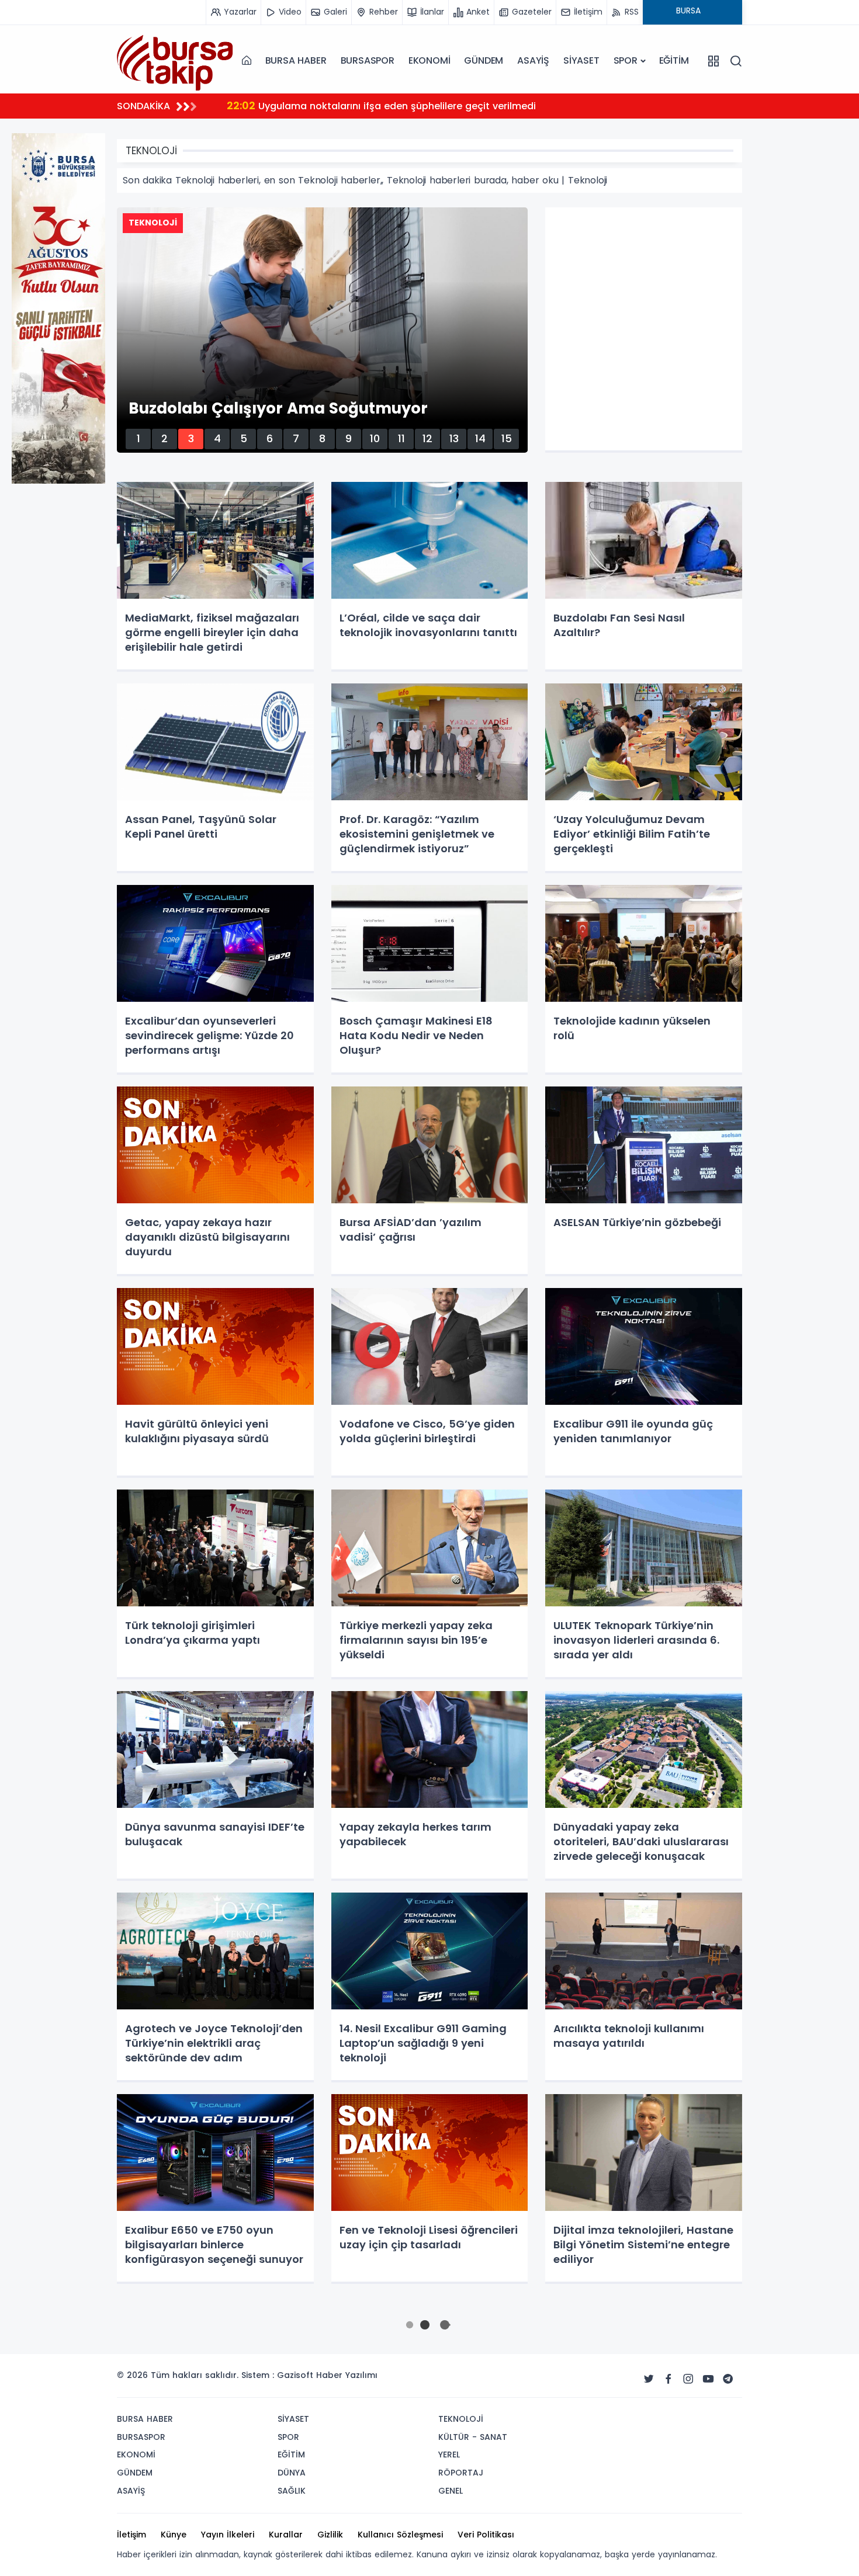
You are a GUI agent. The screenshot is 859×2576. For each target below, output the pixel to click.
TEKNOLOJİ (461, 2419)
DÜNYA (292, 2473)
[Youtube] (708, 2379)
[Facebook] (669, 2379)
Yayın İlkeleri (228, 2535)
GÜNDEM (484, 60)
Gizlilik (330, 2535)
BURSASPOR (368, 60)
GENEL (451, 2491)
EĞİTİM (674, 60)
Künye (174, 2535)
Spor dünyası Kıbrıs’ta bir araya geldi (329, 105)
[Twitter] (649, 2379)
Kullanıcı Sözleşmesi (400, 2535)
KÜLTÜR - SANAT (473, 2437)
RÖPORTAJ (461, 2473)
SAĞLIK (292, 2491)
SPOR (626, 60)
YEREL (449, 2455)
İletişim (131, 2535)
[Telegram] (728, 2379)
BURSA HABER (296, 60)
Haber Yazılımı (347, 2375)
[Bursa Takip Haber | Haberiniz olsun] (175, 60)
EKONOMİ (430, 60)
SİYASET (581, 60)
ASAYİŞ (533, 60)
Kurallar (286, 2535)
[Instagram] (688, 2379)
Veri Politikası (486, 2535)
